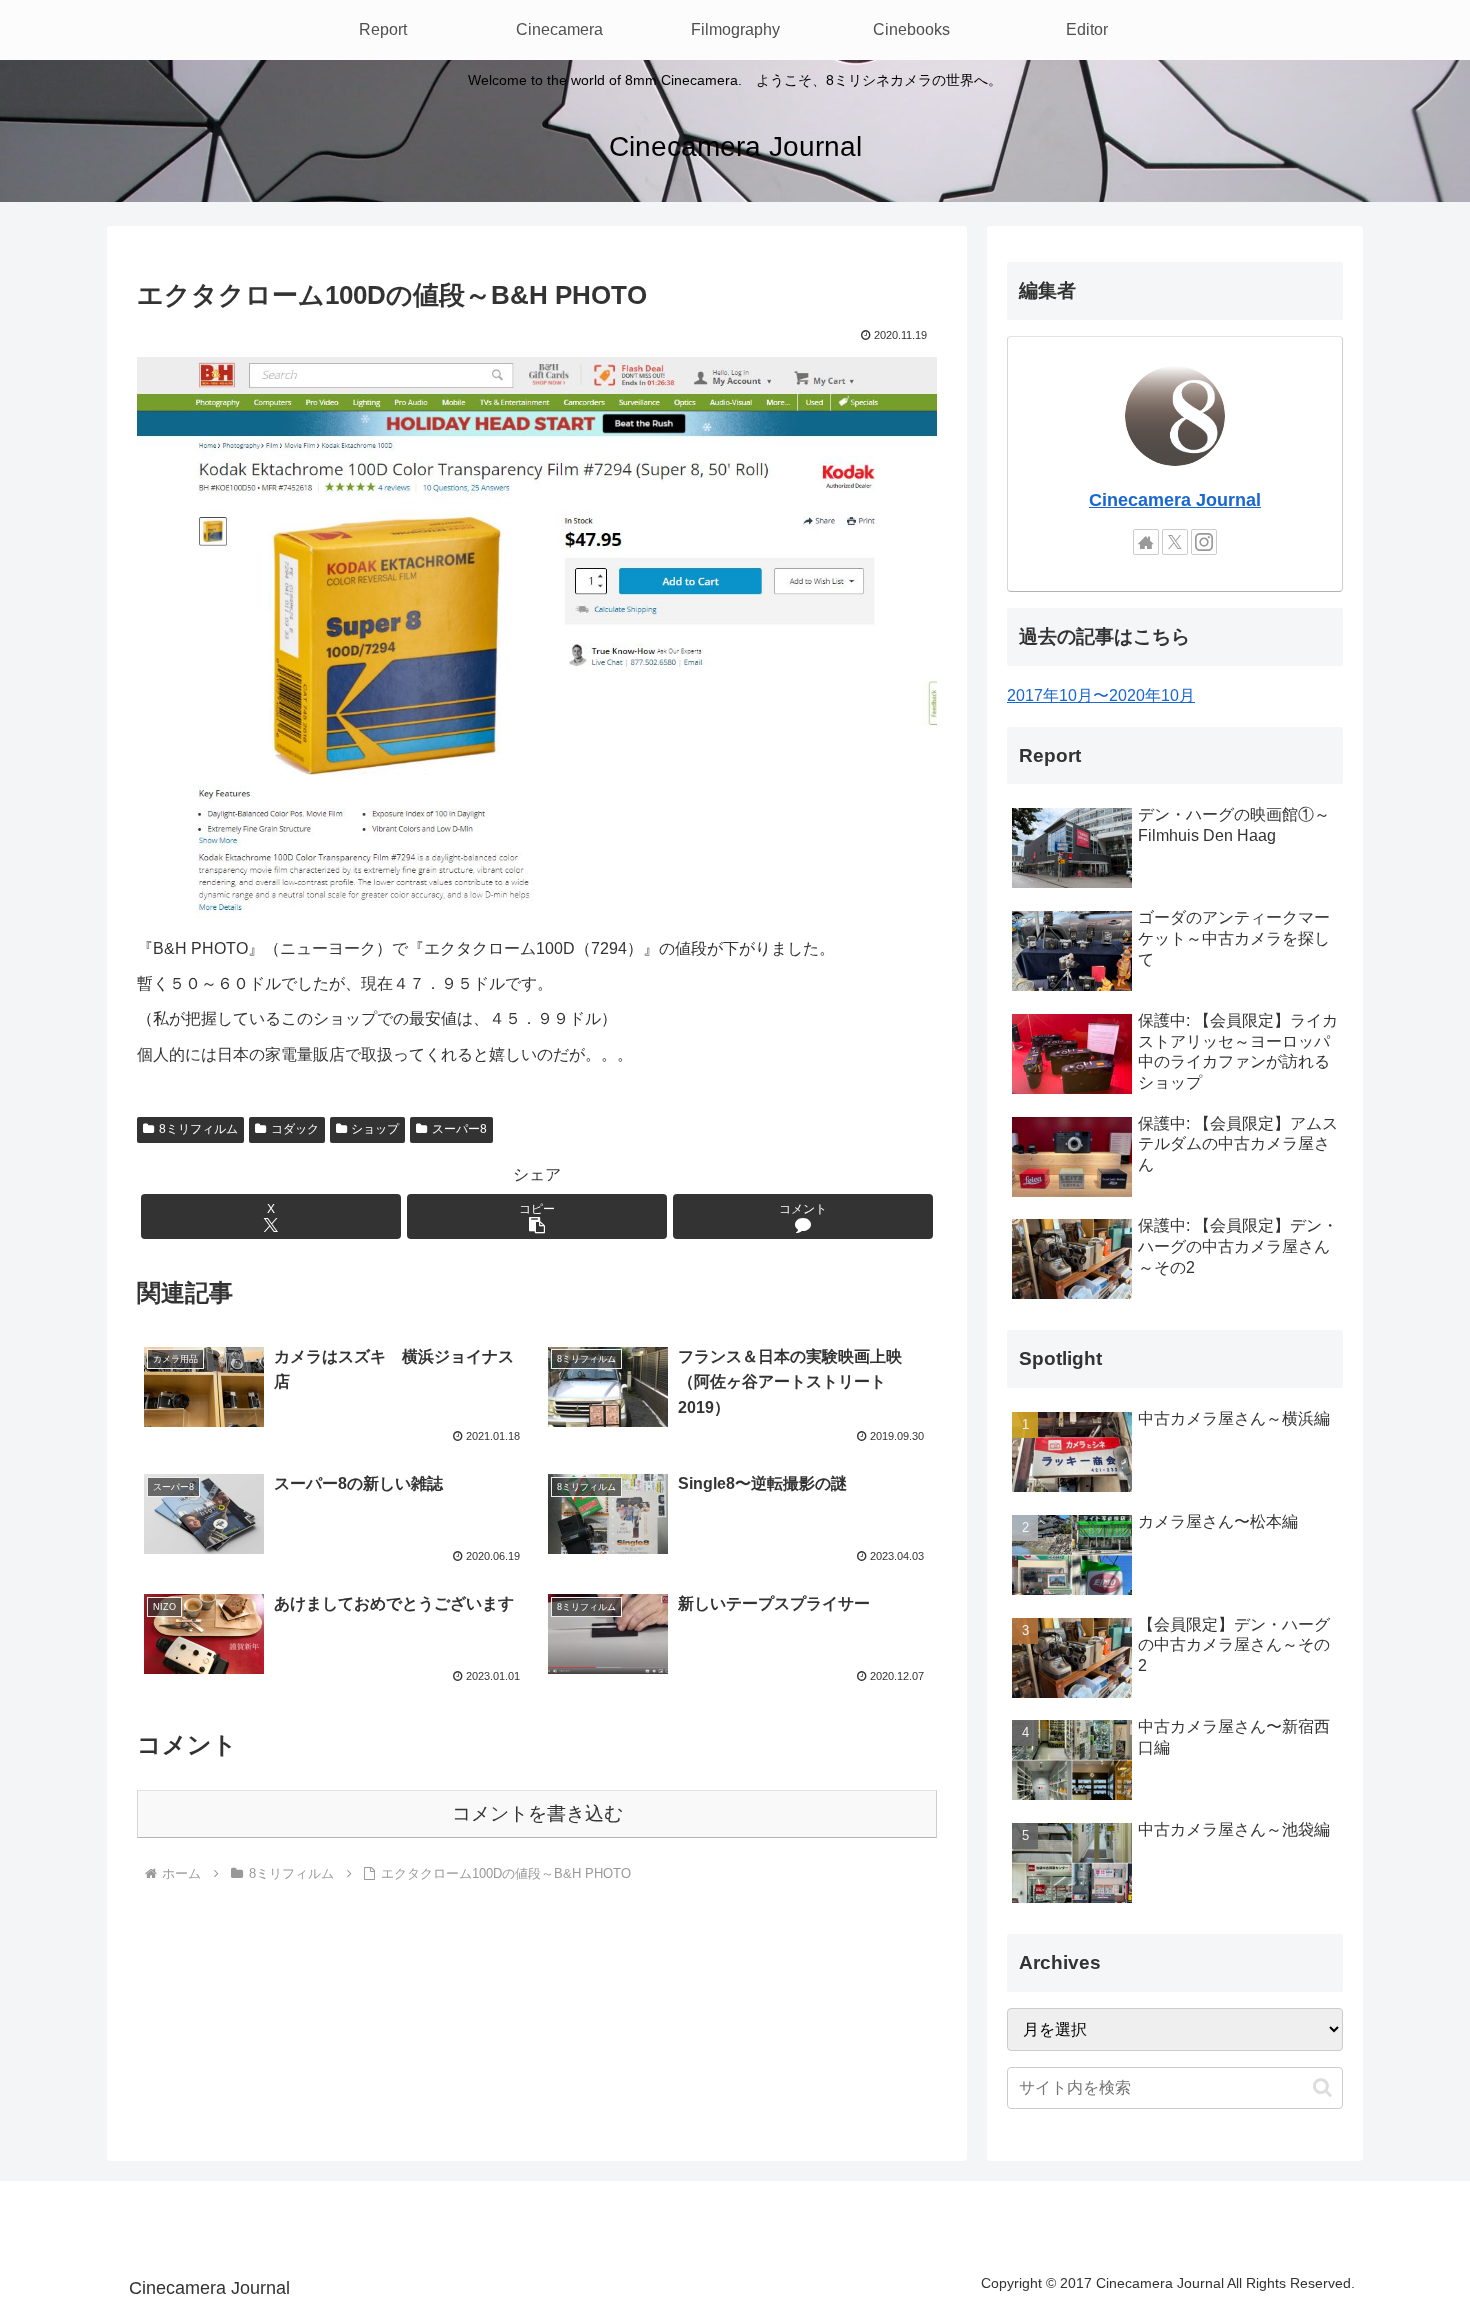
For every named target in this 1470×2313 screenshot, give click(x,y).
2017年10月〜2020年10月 (1101, 695)
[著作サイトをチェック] (1146, 542)
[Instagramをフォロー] (1204, 542)
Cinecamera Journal (1175, 500)
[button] (537, 1216)
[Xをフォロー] (1175, 542)
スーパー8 (459, 1129)
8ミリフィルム (198, 1129)
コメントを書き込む (537, 1813)
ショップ (375, 1129)
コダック (295, 1129)
